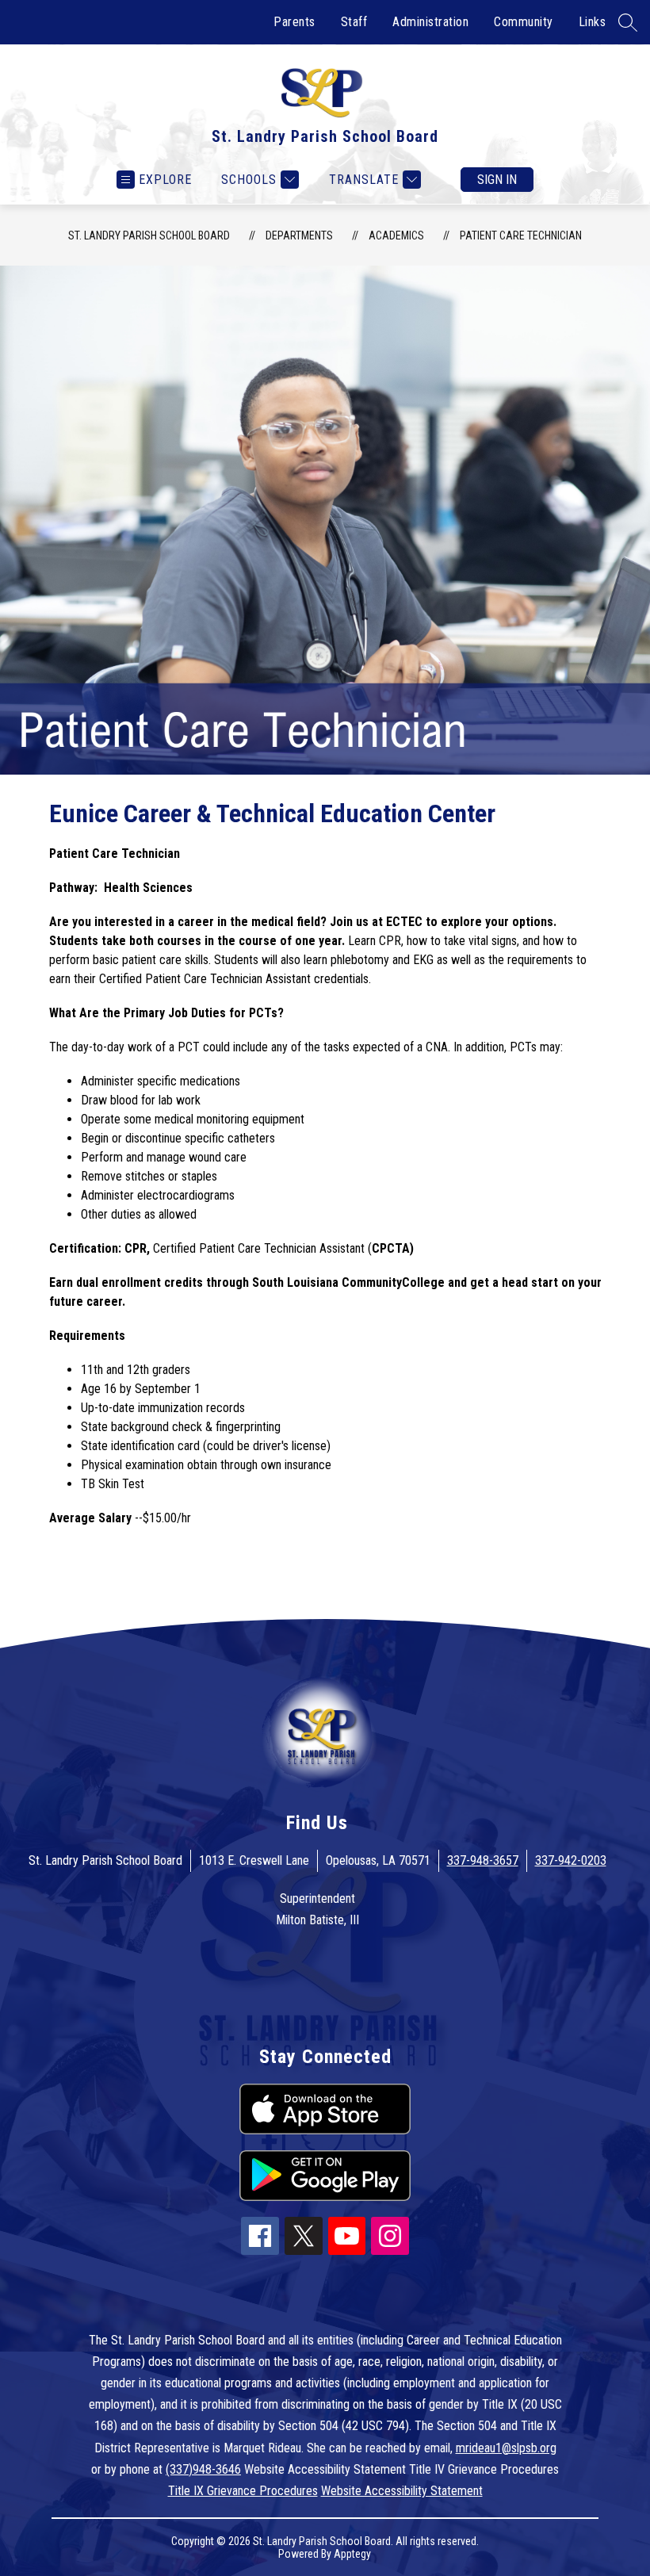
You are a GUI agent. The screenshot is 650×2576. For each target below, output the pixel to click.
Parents (294, 22)
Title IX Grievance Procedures (243, 2491)
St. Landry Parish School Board (149, 235)
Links (593, 22)
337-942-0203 (571, 1860)
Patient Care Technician (521, 235)
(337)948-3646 (203, 2469)
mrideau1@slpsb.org (506, 2448)
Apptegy (352, 2554)
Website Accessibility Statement (402, 2491)
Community (524, 22)
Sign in (497, 180)
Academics (396, 235)
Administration (430, 22)
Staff (354, 22)
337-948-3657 (483, 1860)
